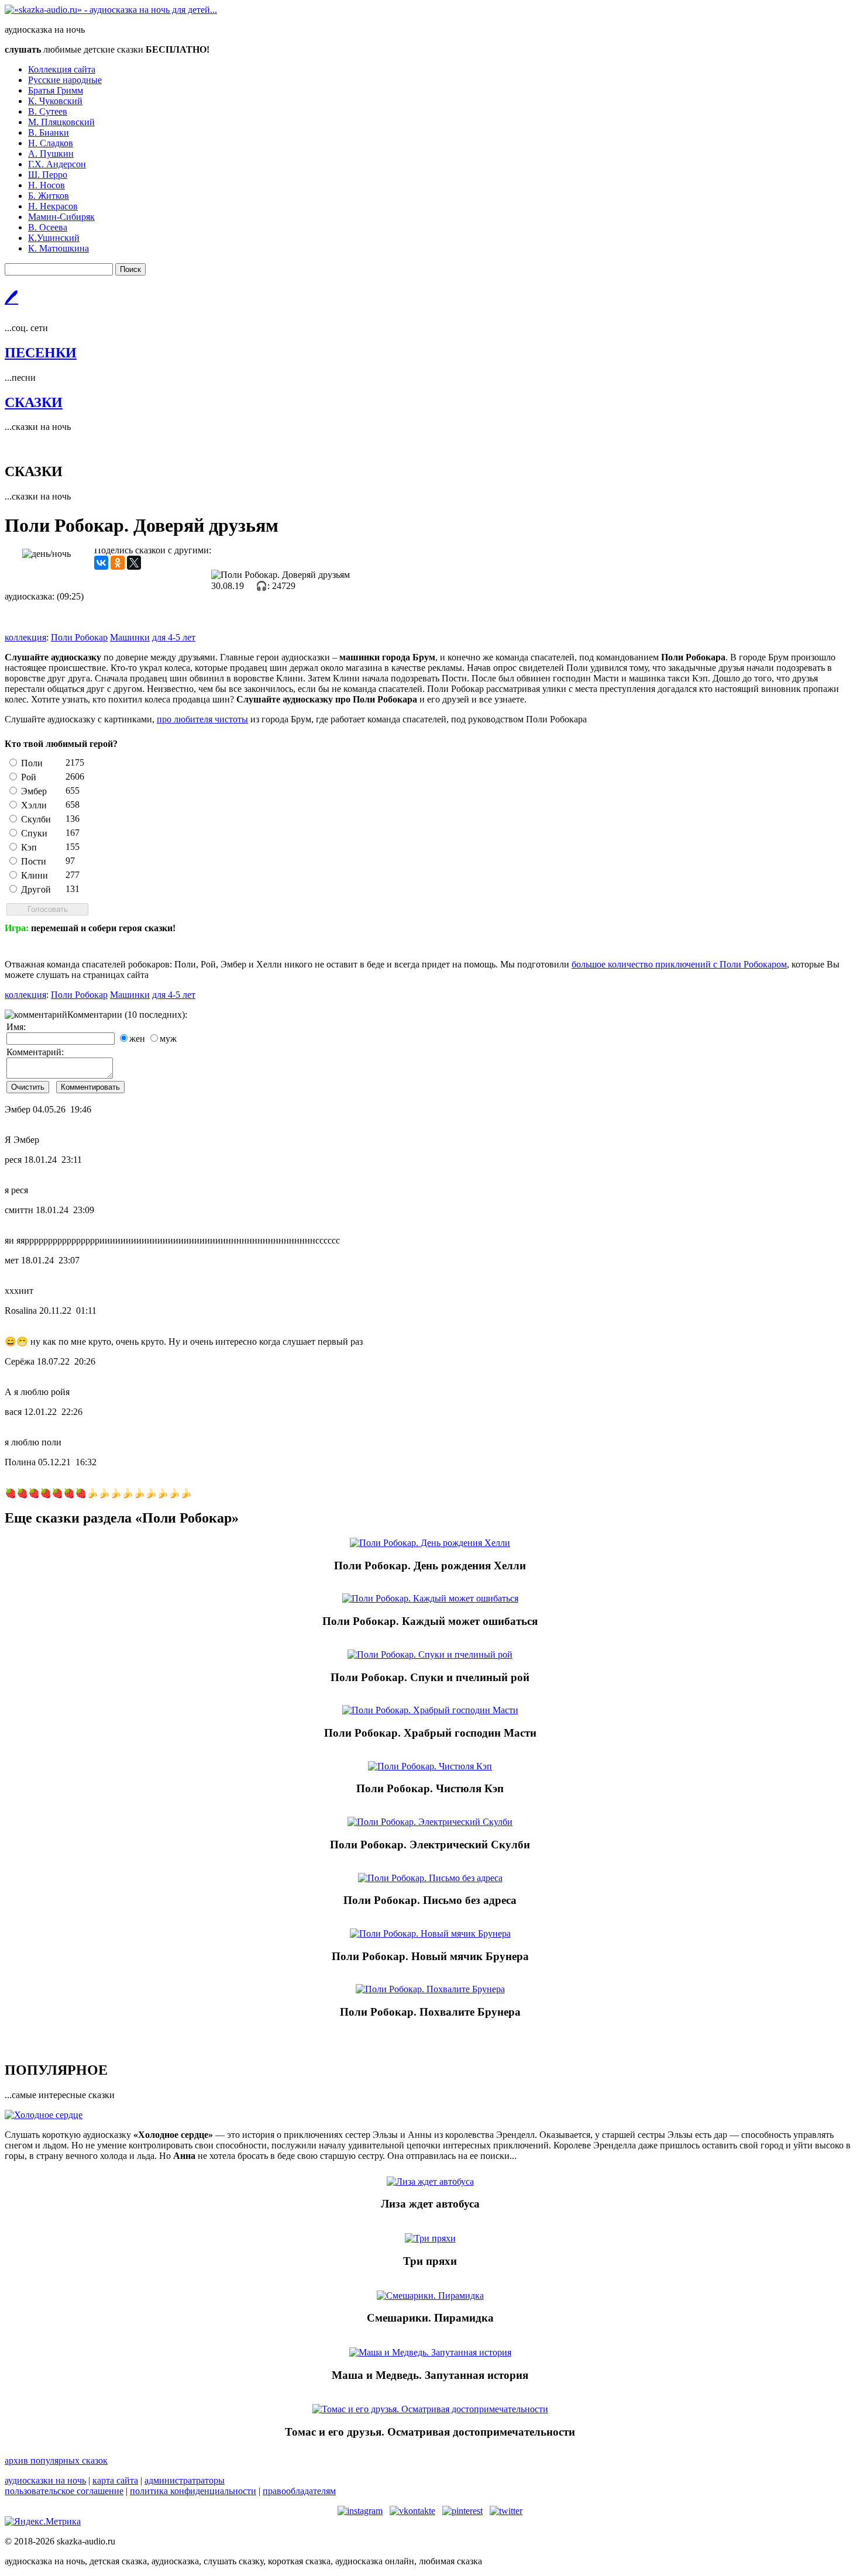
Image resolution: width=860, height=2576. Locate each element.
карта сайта (115, 2480)
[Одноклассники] (118, 563)
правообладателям (299, 2491)
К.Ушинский (54, 238)
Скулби (36, 819)
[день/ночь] (47, 554)
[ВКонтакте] (101, 563)
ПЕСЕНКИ (41, 353)
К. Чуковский (55, 101)
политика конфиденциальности (193, 2491)
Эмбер (34, 791)
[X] (134, 563)
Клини (35, 875)
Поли (32, 763)
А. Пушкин (51, 154)
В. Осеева (48, 227)
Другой (36, 889)
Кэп (29, 847)
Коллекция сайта (62, 69)
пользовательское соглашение (64, 2491)
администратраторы (185, 2480)
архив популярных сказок (56, 2460)
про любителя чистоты (202, 719)
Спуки (34, 833)
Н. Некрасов (53, 206)
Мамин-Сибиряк (61, 217)
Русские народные (65, 80)
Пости (34, 861)
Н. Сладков (51, 143)
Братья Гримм (56, 90)
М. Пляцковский (61, 122)
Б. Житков (49, 196)
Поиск (130, 269)
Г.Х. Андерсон (57, 164)
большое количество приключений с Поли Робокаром (679, 964)
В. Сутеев (48, 111)
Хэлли (34, 805)
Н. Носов (47, 185)
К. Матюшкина (59, 248)
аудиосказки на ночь (45, 2480)
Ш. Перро (48, 175)
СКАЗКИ (34, 402)
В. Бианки (49, 132)
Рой (29, 777)
